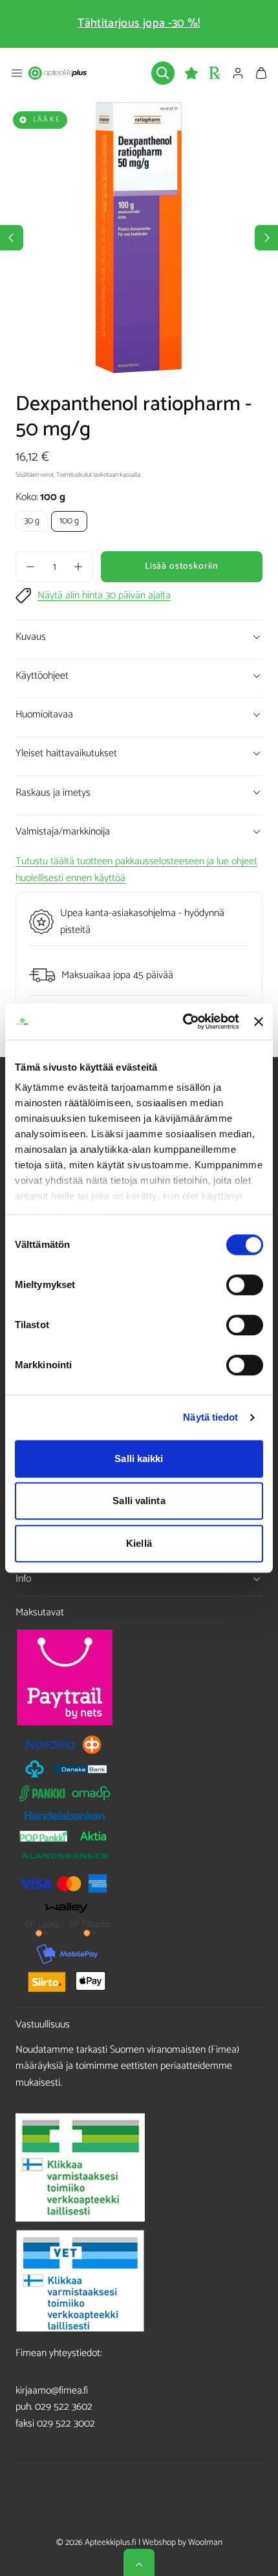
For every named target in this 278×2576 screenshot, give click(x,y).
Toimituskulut (74, 475)
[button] (17, 73)
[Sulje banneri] (259, 1021)
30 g (32, 521)
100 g (69, 521)
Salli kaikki (139, 1458)
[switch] (245, 1285)
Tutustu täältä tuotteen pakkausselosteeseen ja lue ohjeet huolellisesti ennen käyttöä (136, 870)
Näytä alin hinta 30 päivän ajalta (104, 596)
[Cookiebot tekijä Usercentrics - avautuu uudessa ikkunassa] (183, 1021)
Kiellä (139, 1543)
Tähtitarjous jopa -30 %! (139, 23)
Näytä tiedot (210, 1417)
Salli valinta (139, 1501)
